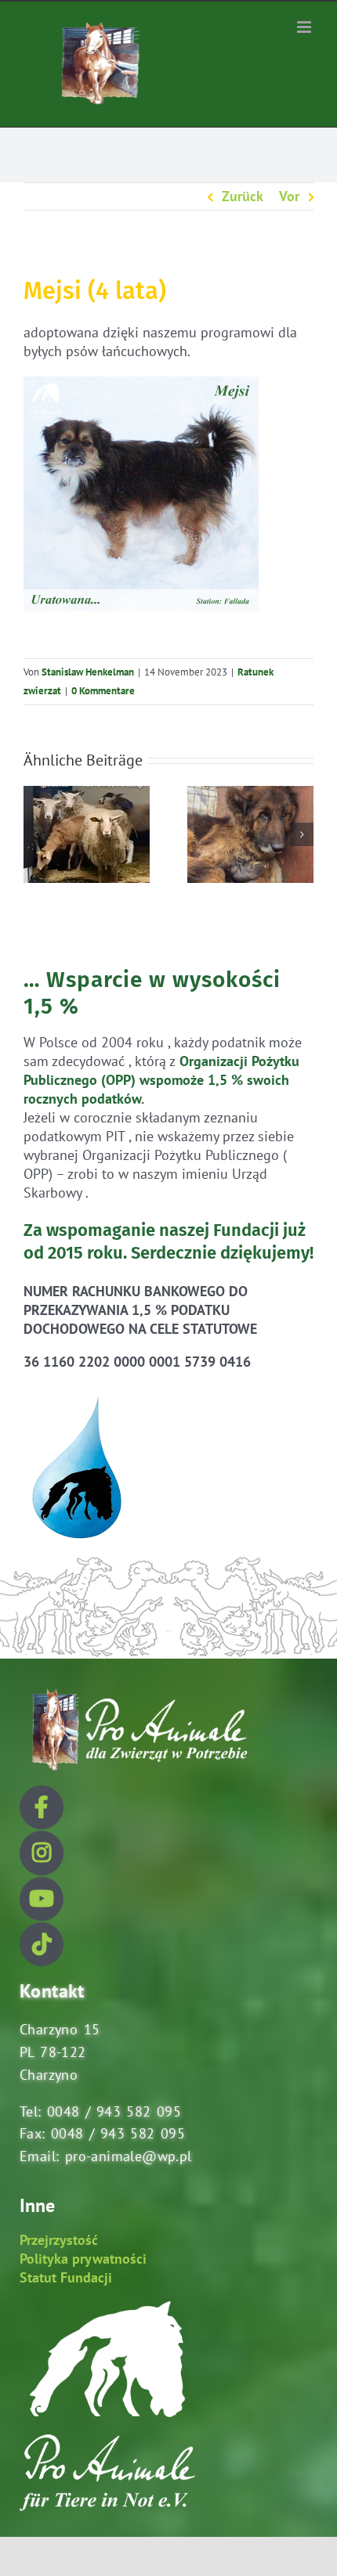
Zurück (243, 196)
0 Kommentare (103, 691)
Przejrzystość (59, 2240)
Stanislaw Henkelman (88, 672)
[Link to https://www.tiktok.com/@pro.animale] (42, 1944)
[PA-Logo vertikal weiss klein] (107, 2308)
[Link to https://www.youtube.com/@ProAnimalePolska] (42, 1899)
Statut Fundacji (66, 2277)
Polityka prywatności (83, 2259)
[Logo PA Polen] (137, 1689)
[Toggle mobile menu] (305, 27)
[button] (35, 834)
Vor (289, 196)
